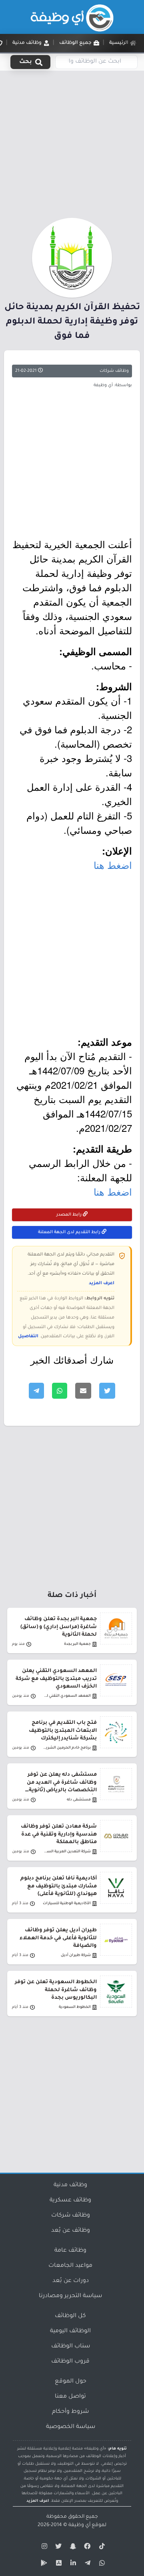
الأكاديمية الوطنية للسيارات (67, 1904)
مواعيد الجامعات (70, 2266)
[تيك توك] (101, 2548)
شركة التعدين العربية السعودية (66, 1852)
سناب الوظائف (71, 2347)
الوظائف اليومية (70, 2331)
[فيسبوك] (86, 2548)
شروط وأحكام (70, 2412)
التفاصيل (28, 1336)
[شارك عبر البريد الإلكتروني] (83, 1391)
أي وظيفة (79, 2525)
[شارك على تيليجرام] (36, 1391)
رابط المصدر (70, 1215)
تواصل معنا (70, 2397)
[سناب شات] (72, 2548)
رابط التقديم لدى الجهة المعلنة (70, 1232)
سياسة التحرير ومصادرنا (70, 2296)
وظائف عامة (70, 2251)
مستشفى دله (79, 1800)
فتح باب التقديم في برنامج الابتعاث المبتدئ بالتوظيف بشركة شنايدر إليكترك (63, 1731)
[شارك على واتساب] (60, 1391)
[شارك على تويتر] (107, 1391)
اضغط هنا (113, 865)
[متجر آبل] (58, 2564)
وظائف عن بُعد (71, 2231)
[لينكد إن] (72, 2564)
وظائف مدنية (70, 2185)
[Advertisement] (72, 143)
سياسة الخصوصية (71, 2427)
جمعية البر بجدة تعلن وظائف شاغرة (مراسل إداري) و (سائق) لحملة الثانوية (59, 1627)
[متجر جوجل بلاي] (43, 2564)
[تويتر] (58, 2548)
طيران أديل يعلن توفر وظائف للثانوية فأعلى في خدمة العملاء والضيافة (58, 1938)
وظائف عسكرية (70, 2201)
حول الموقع (71, 2382)
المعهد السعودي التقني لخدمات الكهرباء (66, 1696)
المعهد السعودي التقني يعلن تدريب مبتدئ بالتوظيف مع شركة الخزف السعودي (56, 1679)
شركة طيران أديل (76, 1955)
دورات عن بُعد (71, 2281)
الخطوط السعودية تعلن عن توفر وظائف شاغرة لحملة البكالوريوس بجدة (56, 1990)
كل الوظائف (70, 2316)
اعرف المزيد (102, 1283)
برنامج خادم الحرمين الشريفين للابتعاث (66, 1748)
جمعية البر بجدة (77, 1644)
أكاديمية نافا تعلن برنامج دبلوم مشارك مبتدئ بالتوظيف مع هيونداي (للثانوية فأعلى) (59, 1886)
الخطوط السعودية (75, 2007)
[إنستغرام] (43, 2548)
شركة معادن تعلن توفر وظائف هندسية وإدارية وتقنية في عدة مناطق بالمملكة (59, 1834)
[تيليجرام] (86, 2564)
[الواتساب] (101, 2564)
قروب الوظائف (70, 2362)
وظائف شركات (114, 371)
